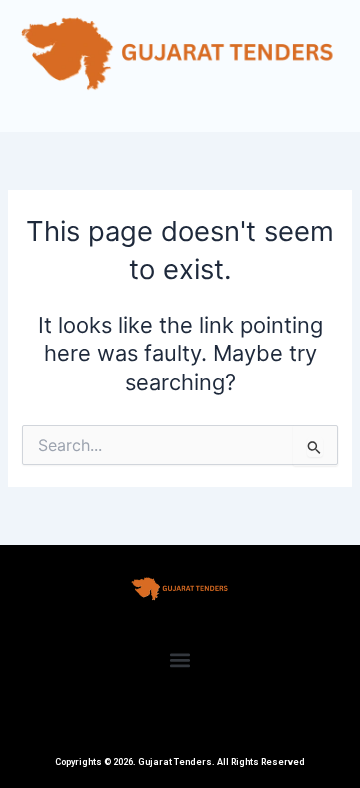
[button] (180, 660)
